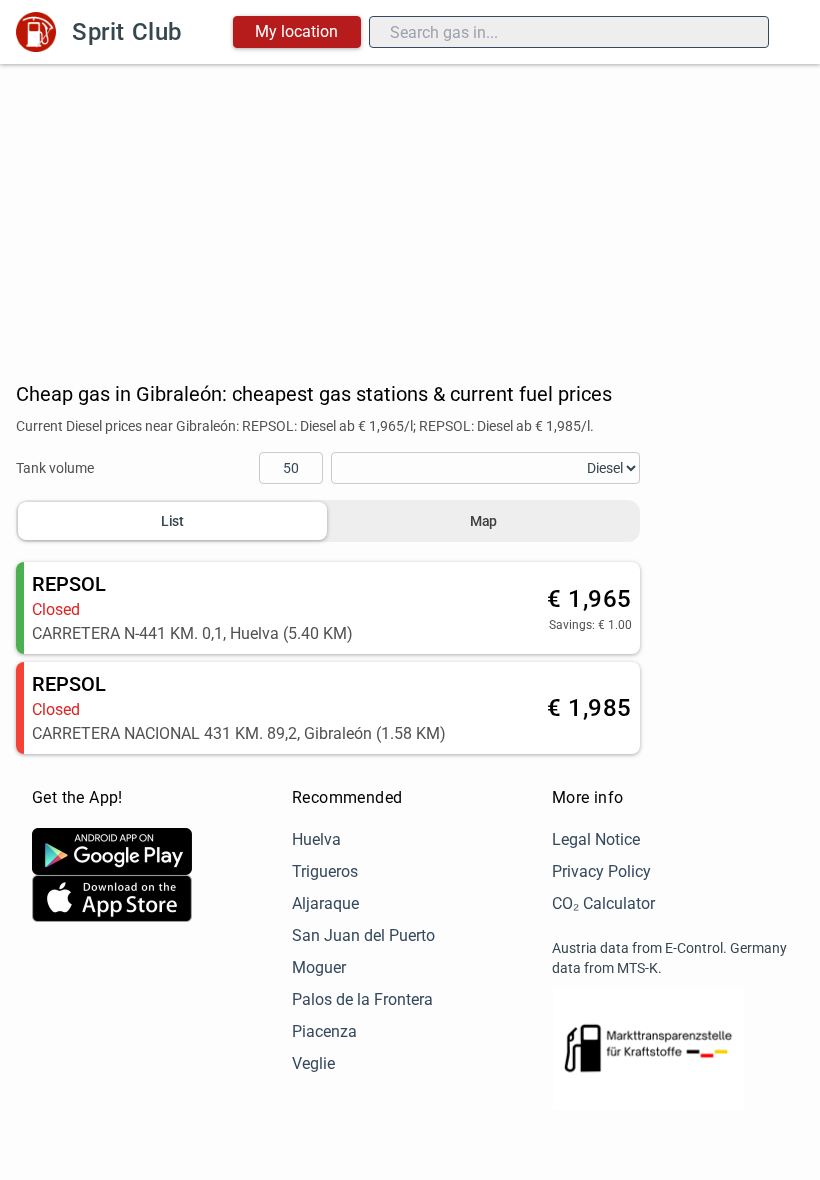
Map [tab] (483, 521)
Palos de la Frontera (362, 999)
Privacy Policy (601, 871)
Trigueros (325, 871)
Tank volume (55, 468)
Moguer (319, 967)
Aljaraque (325, 903)
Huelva (316, 839)
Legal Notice (596, 839)
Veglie (313, 1063)
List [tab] (172, 521)
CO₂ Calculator (603, 903)
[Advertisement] (410, 214)
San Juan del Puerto (363, 935)
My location (296, 31)
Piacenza (324, 1031)
